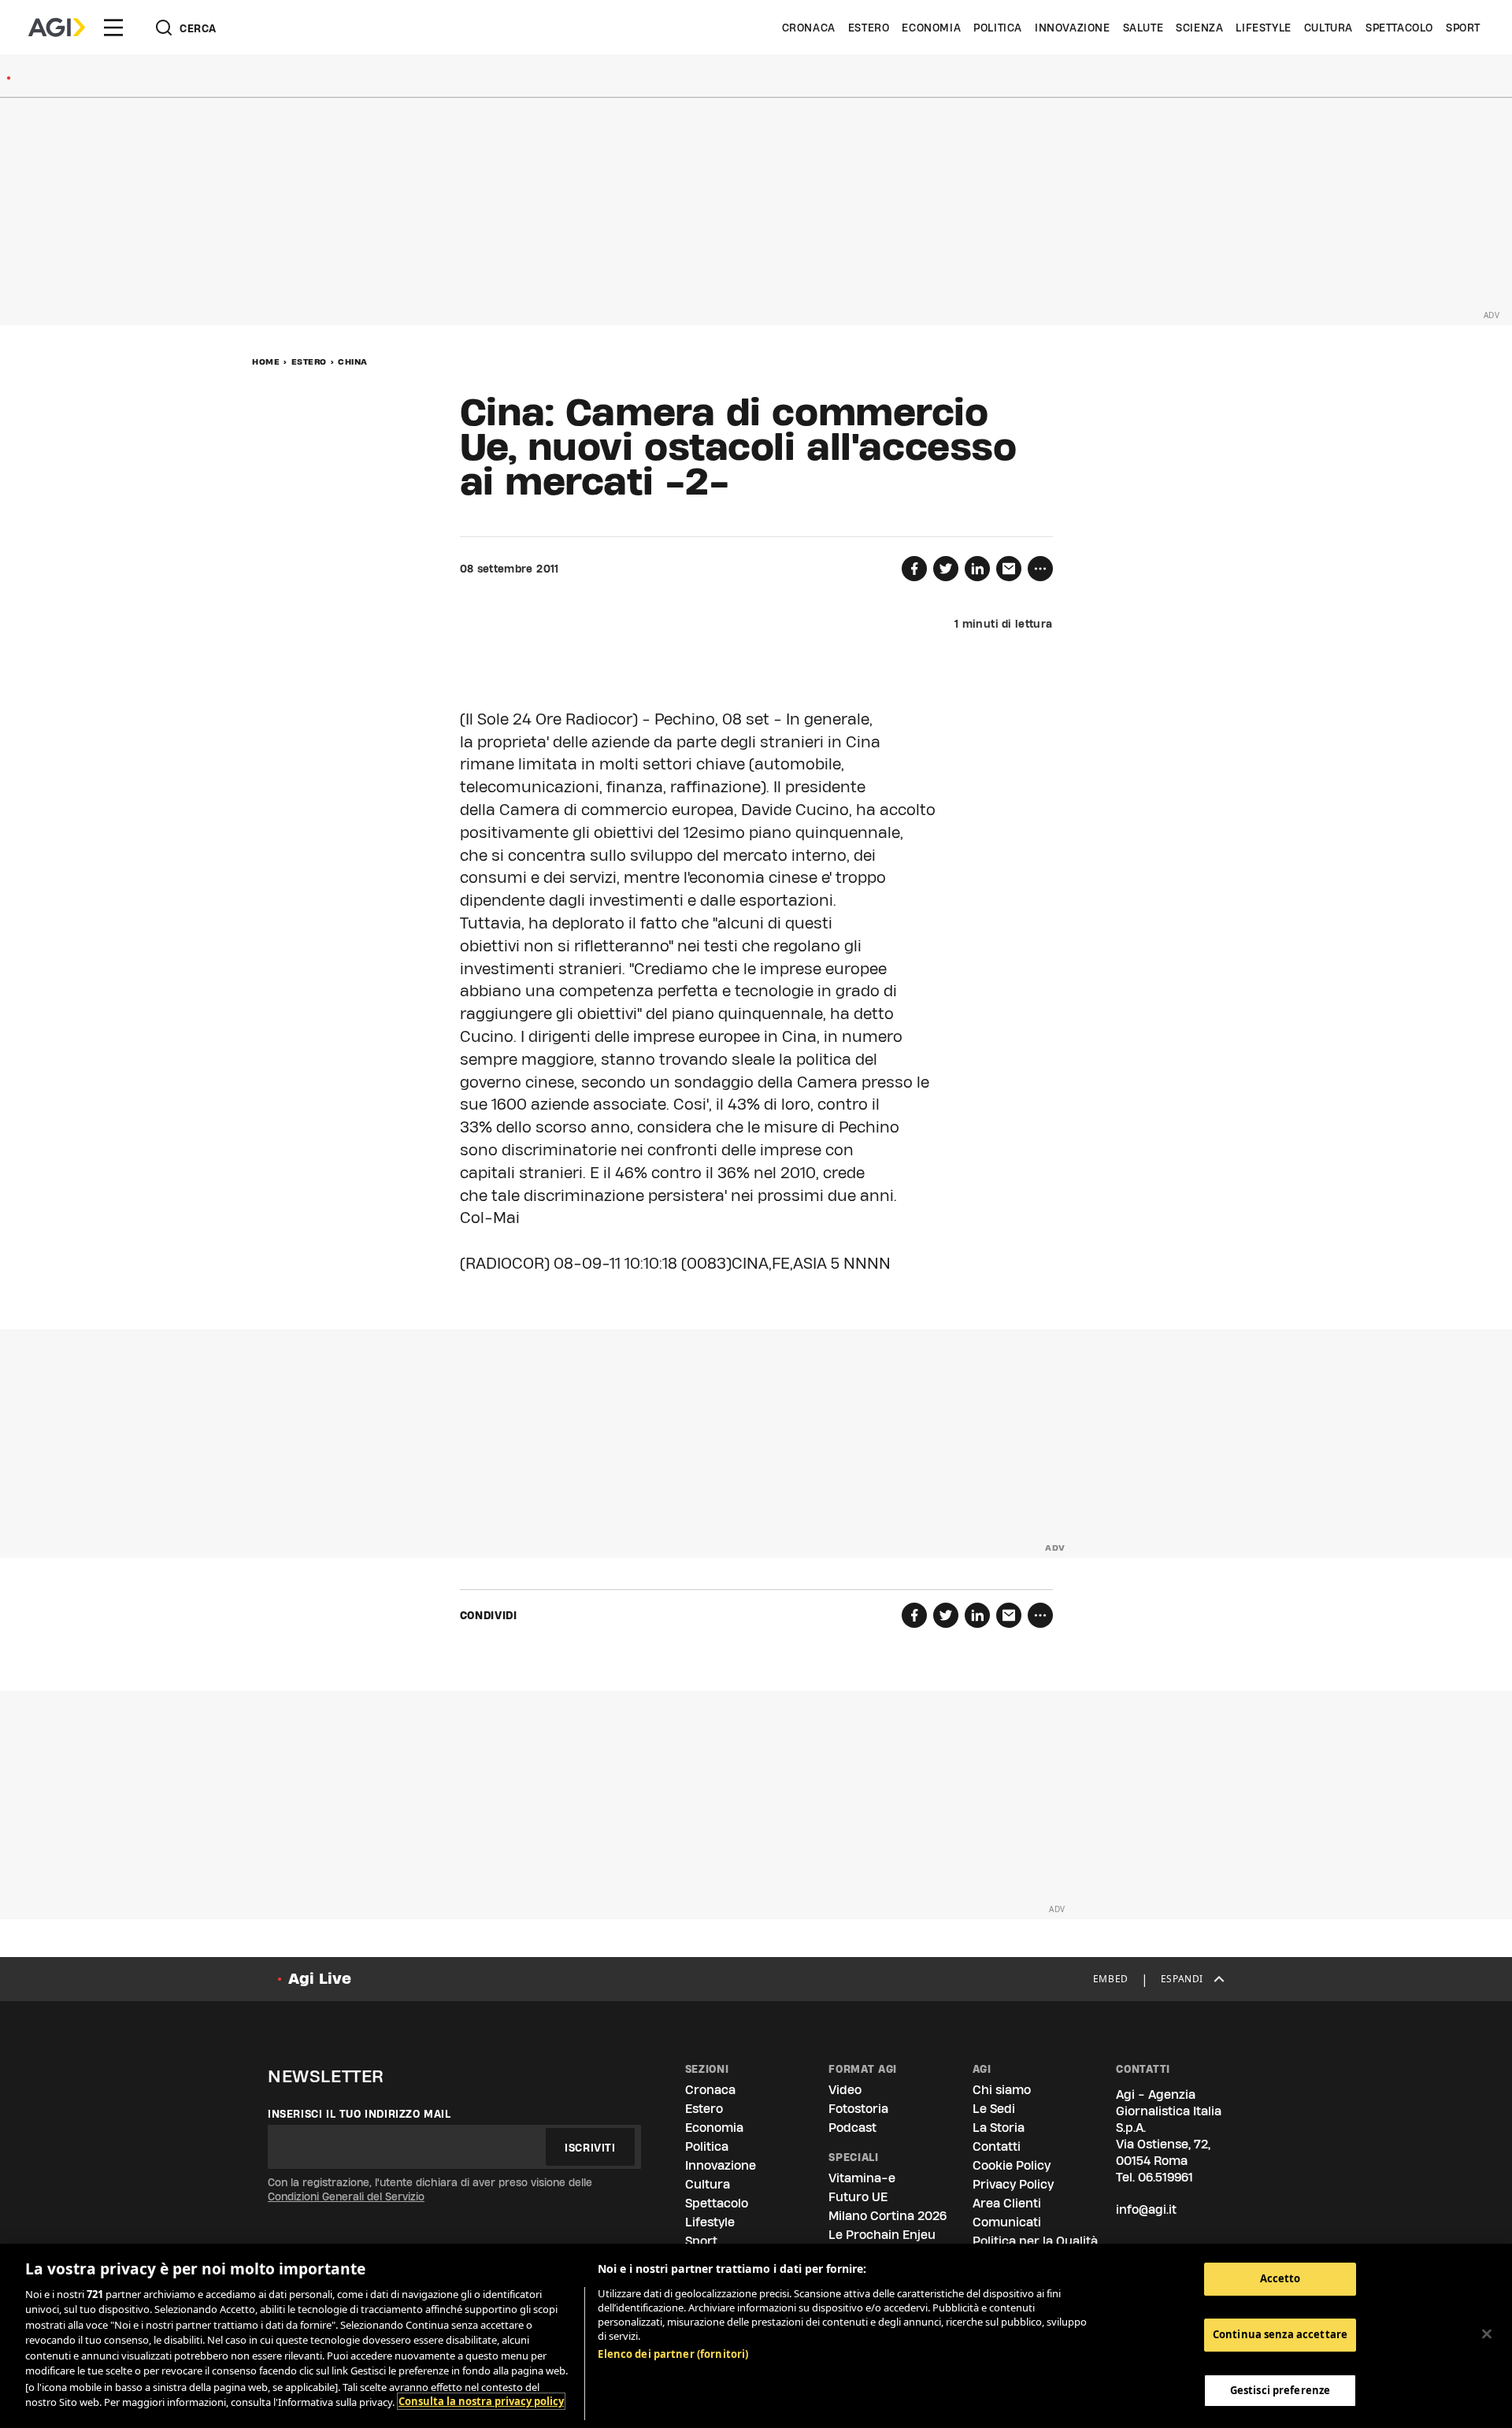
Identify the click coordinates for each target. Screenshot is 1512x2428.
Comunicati (1007, 2222)
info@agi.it (1146, 2209)
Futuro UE (858, 2197)
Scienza (1199, 28)
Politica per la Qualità (1035, 2241)
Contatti (997, 2146)
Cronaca (809, 28)
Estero (869, 28)
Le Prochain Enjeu (882, 2235)
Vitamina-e (862, 2178)
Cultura (1329, 28)
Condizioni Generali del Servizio (346, 2196)
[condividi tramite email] (1009, 569)
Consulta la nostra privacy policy (481, 2401)
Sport (1463, 28)
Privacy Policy (1013, 2184)
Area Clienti (1007, 2203)
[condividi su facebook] (914, 569)
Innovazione (1073, 28)
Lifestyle (1263, 28)
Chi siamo (1002, 2090)
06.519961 (1165, 2177)
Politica (998, 28)
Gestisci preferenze (1280, 2389)
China (353, 361)
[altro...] (1040, 569)
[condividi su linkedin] (977, 569)
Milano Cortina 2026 (888, 2216)
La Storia (999, 2128)
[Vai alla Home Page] (57, 28)
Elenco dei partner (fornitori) (673, 2354)
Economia (931, 28)
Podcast (852, 2128)
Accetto (1280, 2278)
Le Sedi (994, 2109)
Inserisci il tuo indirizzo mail (359, 2114)
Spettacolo (1399, 28)
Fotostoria (858, 2109)
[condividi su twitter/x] (946, 569)
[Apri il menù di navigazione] (113, 28)
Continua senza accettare (1280, 2334)
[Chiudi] (1487, 2333)
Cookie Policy (1012, 2165)
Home (266, 361)
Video (845, 2090)
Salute (1143, 28)
